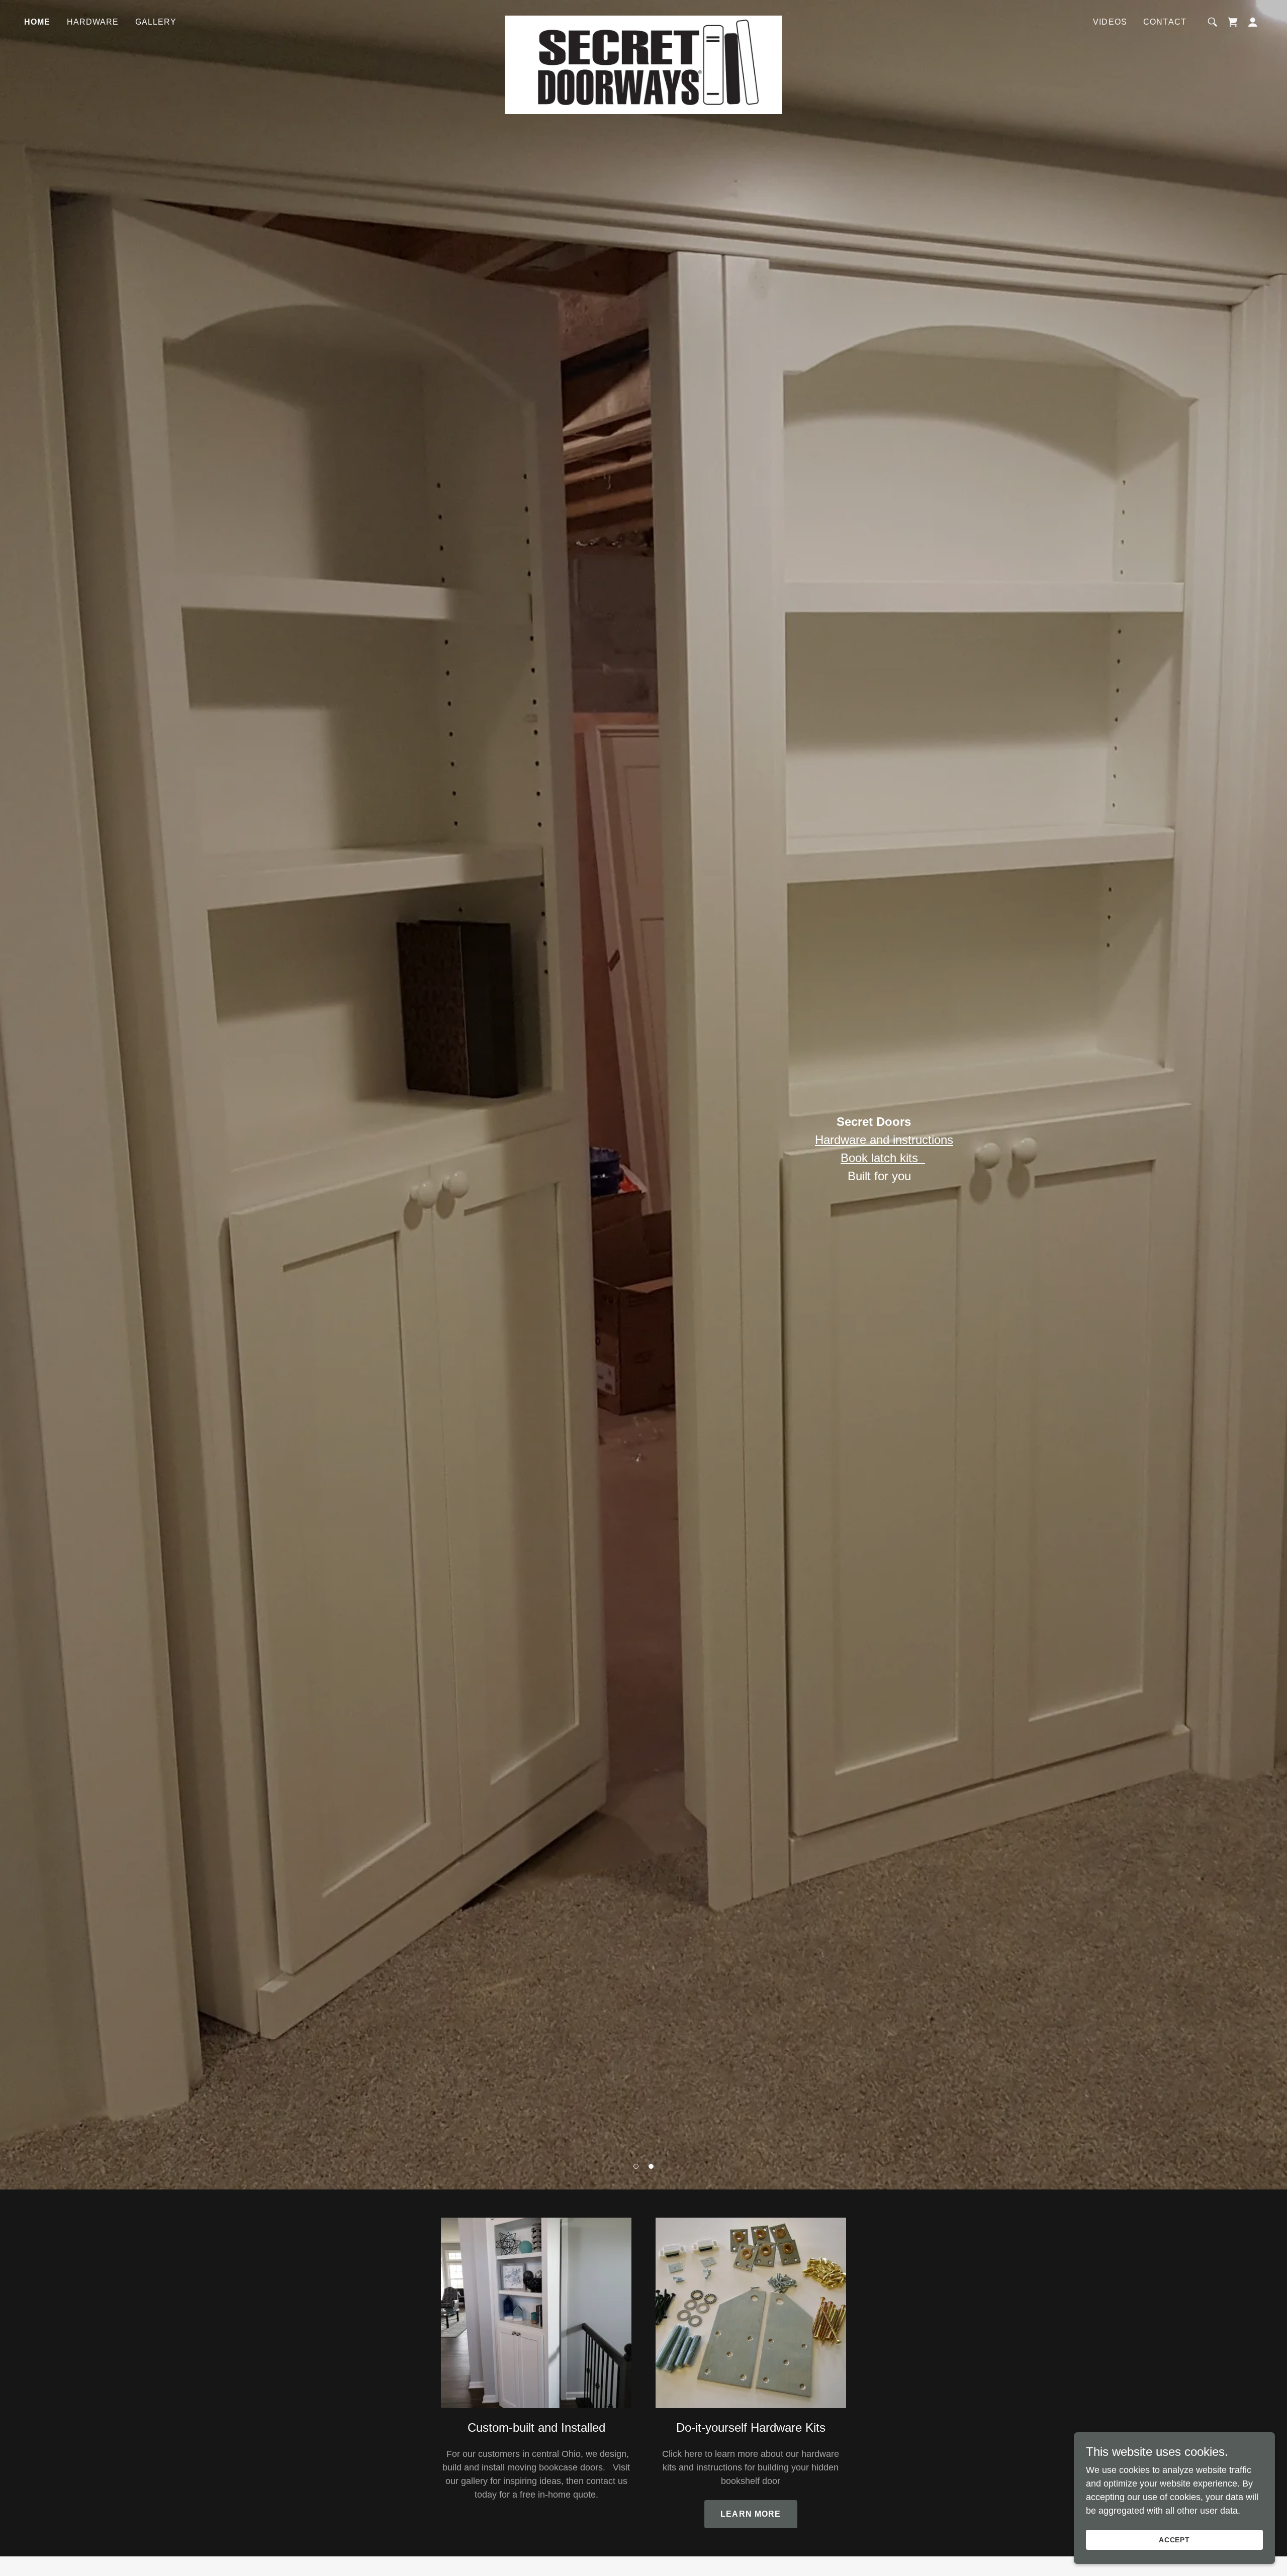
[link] (643, 20)
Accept (1175, 2540)
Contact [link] (1165, 22)
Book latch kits (883, 1158)
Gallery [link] (156, 22)
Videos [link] (1110, 22)
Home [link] (37, 22)
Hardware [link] (93, 22)
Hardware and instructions (884, 1140)
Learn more (751, 2514)
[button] (636, 2166)
